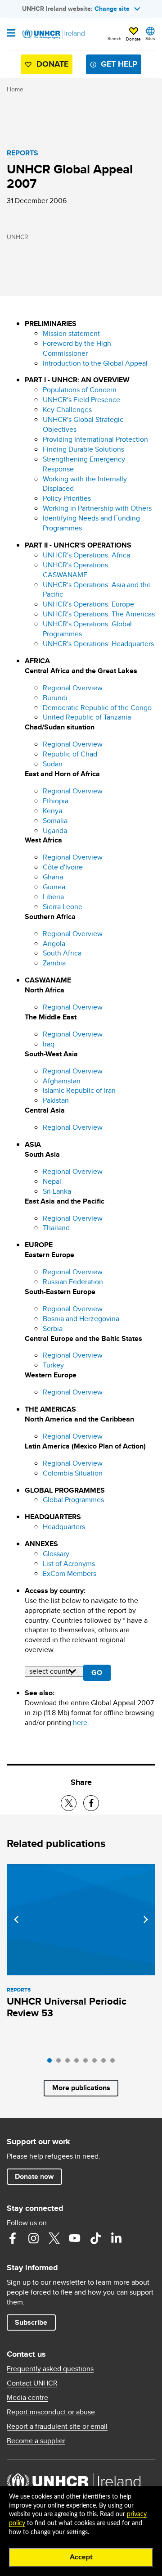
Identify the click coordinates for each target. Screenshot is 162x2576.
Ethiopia (56, 801)
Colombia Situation (73, 1473)
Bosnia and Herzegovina (81, 1319)
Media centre (27, 2398)
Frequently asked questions (50, 2369)
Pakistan (56, 1100)
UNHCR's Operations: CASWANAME (76, 570)
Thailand (56, 1228)
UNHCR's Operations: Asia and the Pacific (97, 590)
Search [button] (115, 38)
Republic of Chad (70, 754)
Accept (81, 2557)
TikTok (95, 2238)
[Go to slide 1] (52, 2063)
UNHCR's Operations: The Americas (99, 614)
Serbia (53, 1329)
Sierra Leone (63, 907)
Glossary (56, 1554)
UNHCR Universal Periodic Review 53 (67, 2007)
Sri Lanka (57, 1191)
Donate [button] (133, 39)
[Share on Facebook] (91, 1803)
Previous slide (16, 1920)
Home (15, 89)
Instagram (33, 2238)
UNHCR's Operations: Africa (86, 555)
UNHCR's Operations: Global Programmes (87, 629)
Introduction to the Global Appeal (95, 363)
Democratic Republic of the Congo (97, 708)
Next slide (146, 1920)
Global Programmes (73, 1500)
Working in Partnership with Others (97, 508)
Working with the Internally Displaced (85, 484)
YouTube (75, 2238)
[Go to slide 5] (88, 2063)
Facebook (13, 2238)
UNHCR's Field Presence (81, 400)
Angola (54, 944)
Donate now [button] (34, 2176)
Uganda (55, 831)
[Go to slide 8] (115, 2063)
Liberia (53, 897)
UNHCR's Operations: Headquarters (98, 644)
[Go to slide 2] (61, 2063)
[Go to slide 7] (106, 2063)
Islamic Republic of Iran (79, 1090)
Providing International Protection (95, 439)
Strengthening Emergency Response (84, 464)
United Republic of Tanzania (87, 717)
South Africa (62, 953)
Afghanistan (62, 1081)
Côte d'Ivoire (63, 867)
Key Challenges (67, 410)
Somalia (55, 821)
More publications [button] (81, 2088)
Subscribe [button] (31, 2322)
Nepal (52, 1181)
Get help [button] (119, 64)
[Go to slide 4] (79, 2063)
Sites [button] (150, 38)
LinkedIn (116, 2238)
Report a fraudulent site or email (57, 2427)
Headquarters (64, 1527)
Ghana (53, 877)
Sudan (53, 764)
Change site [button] (112, 9)
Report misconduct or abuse (51, 2412)
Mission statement (71, 333)
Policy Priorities (67, 498)
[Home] (53, 34)
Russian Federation (73, 1282)
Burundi (55, 698)
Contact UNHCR (32, 2383)
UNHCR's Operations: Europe (88, 604)
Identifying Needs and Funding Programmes (91, 523)
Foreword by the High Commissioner (77, 348)
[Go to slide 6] (97, 2063)
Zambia (54, 963)
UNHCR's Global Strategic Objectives (83, 424)
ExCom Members (70, 1573)
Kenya (52, 811)
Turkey (53, 1365)
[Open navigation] (11, 34)
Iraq (49, 1044)
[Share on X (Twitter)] (69, 1803)
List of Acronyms (69, 1564)
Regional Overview (73, 688)
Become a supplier (36, 2441)
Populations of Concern (80, 390)
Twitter (54, 2238)
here (80, 1723)
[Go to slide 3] (70, 2063)
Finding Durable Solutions (83, 449)
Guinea (54, 887)
